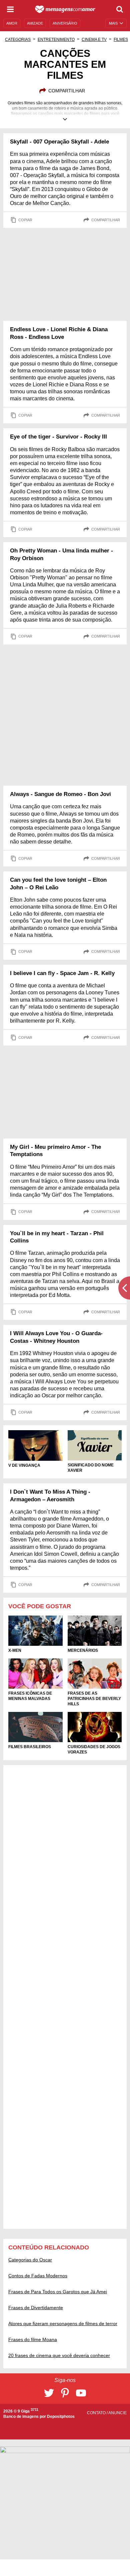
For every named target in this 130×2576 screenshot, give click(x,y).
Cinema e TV (94, 40)
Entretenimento (56, 40)
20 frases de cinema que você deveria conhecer (59, 2355)
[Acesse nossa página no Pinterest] (65, 2393)
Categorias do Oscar (30, 2260)
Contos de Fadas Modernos (38, 2276)
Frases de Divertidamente (36, 2308)
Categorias (18, 40)
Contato (97, 2413)
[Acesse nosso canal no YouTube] (81, 2393)
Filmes (121, 40)
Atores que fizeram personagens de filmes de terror (63, 2324)
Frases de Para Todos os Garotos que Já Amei (58, 2292)
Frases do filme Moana (33, 2339)
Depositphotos (61, 2417)
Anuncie (117, 2413)
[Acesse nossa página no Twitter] (49, 2393)
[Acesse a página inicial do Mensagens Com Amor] (65, 9)
